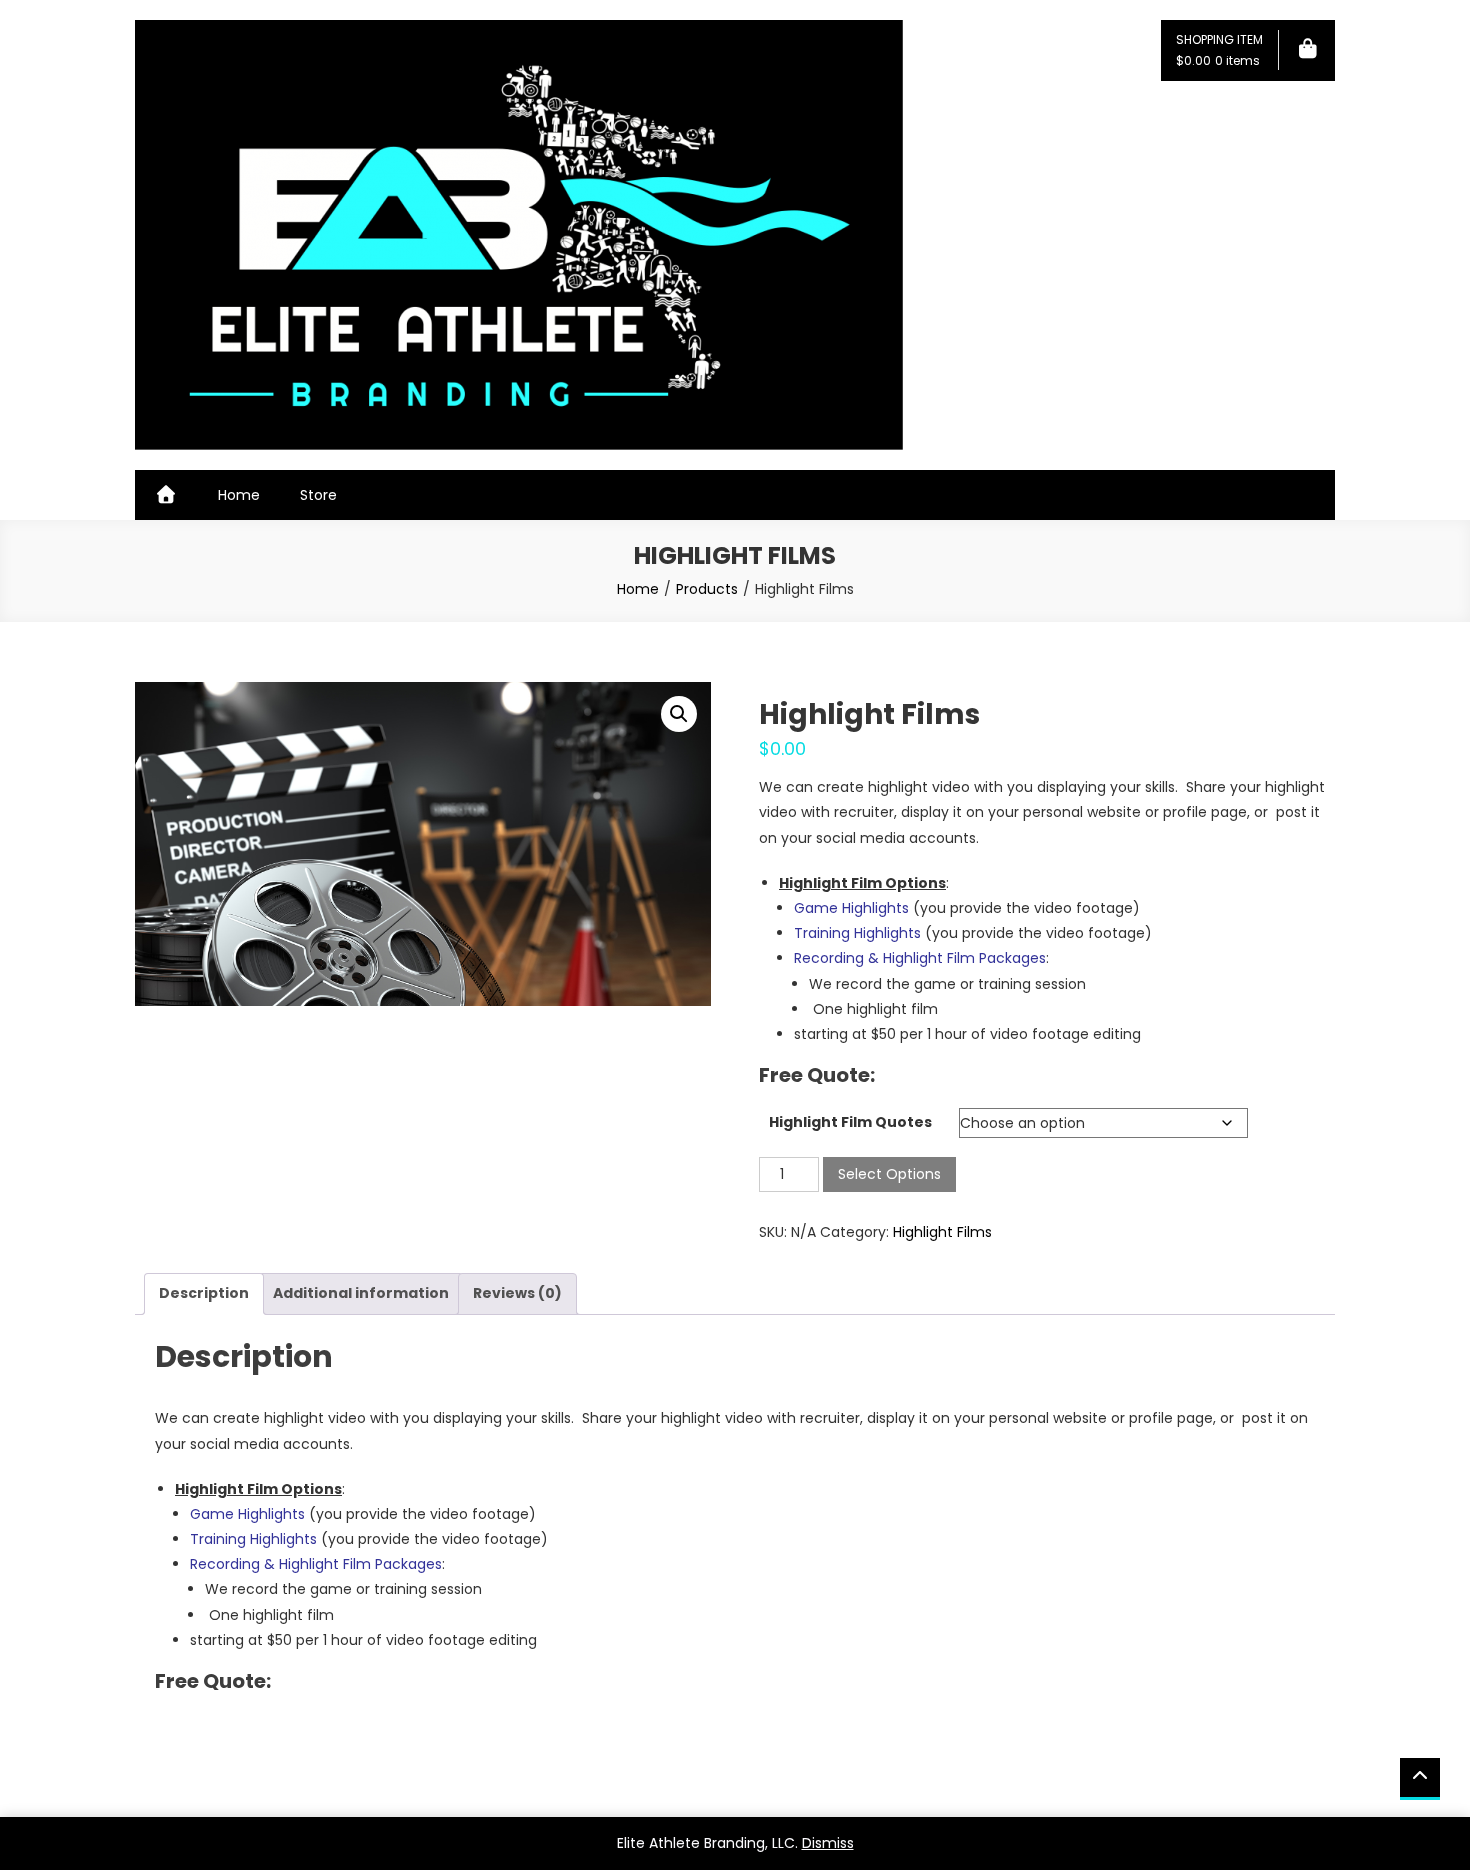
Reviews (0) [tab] (517, 1293)
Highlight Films (942, 1232)
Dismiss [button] (828, 1843)
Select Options (889, 1174)
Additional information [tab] (361, 1293)
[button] (679, 714)
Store (318, 495)
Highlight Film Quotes (850, 1122)
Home (239, 495)
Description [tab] (204, 1293)
